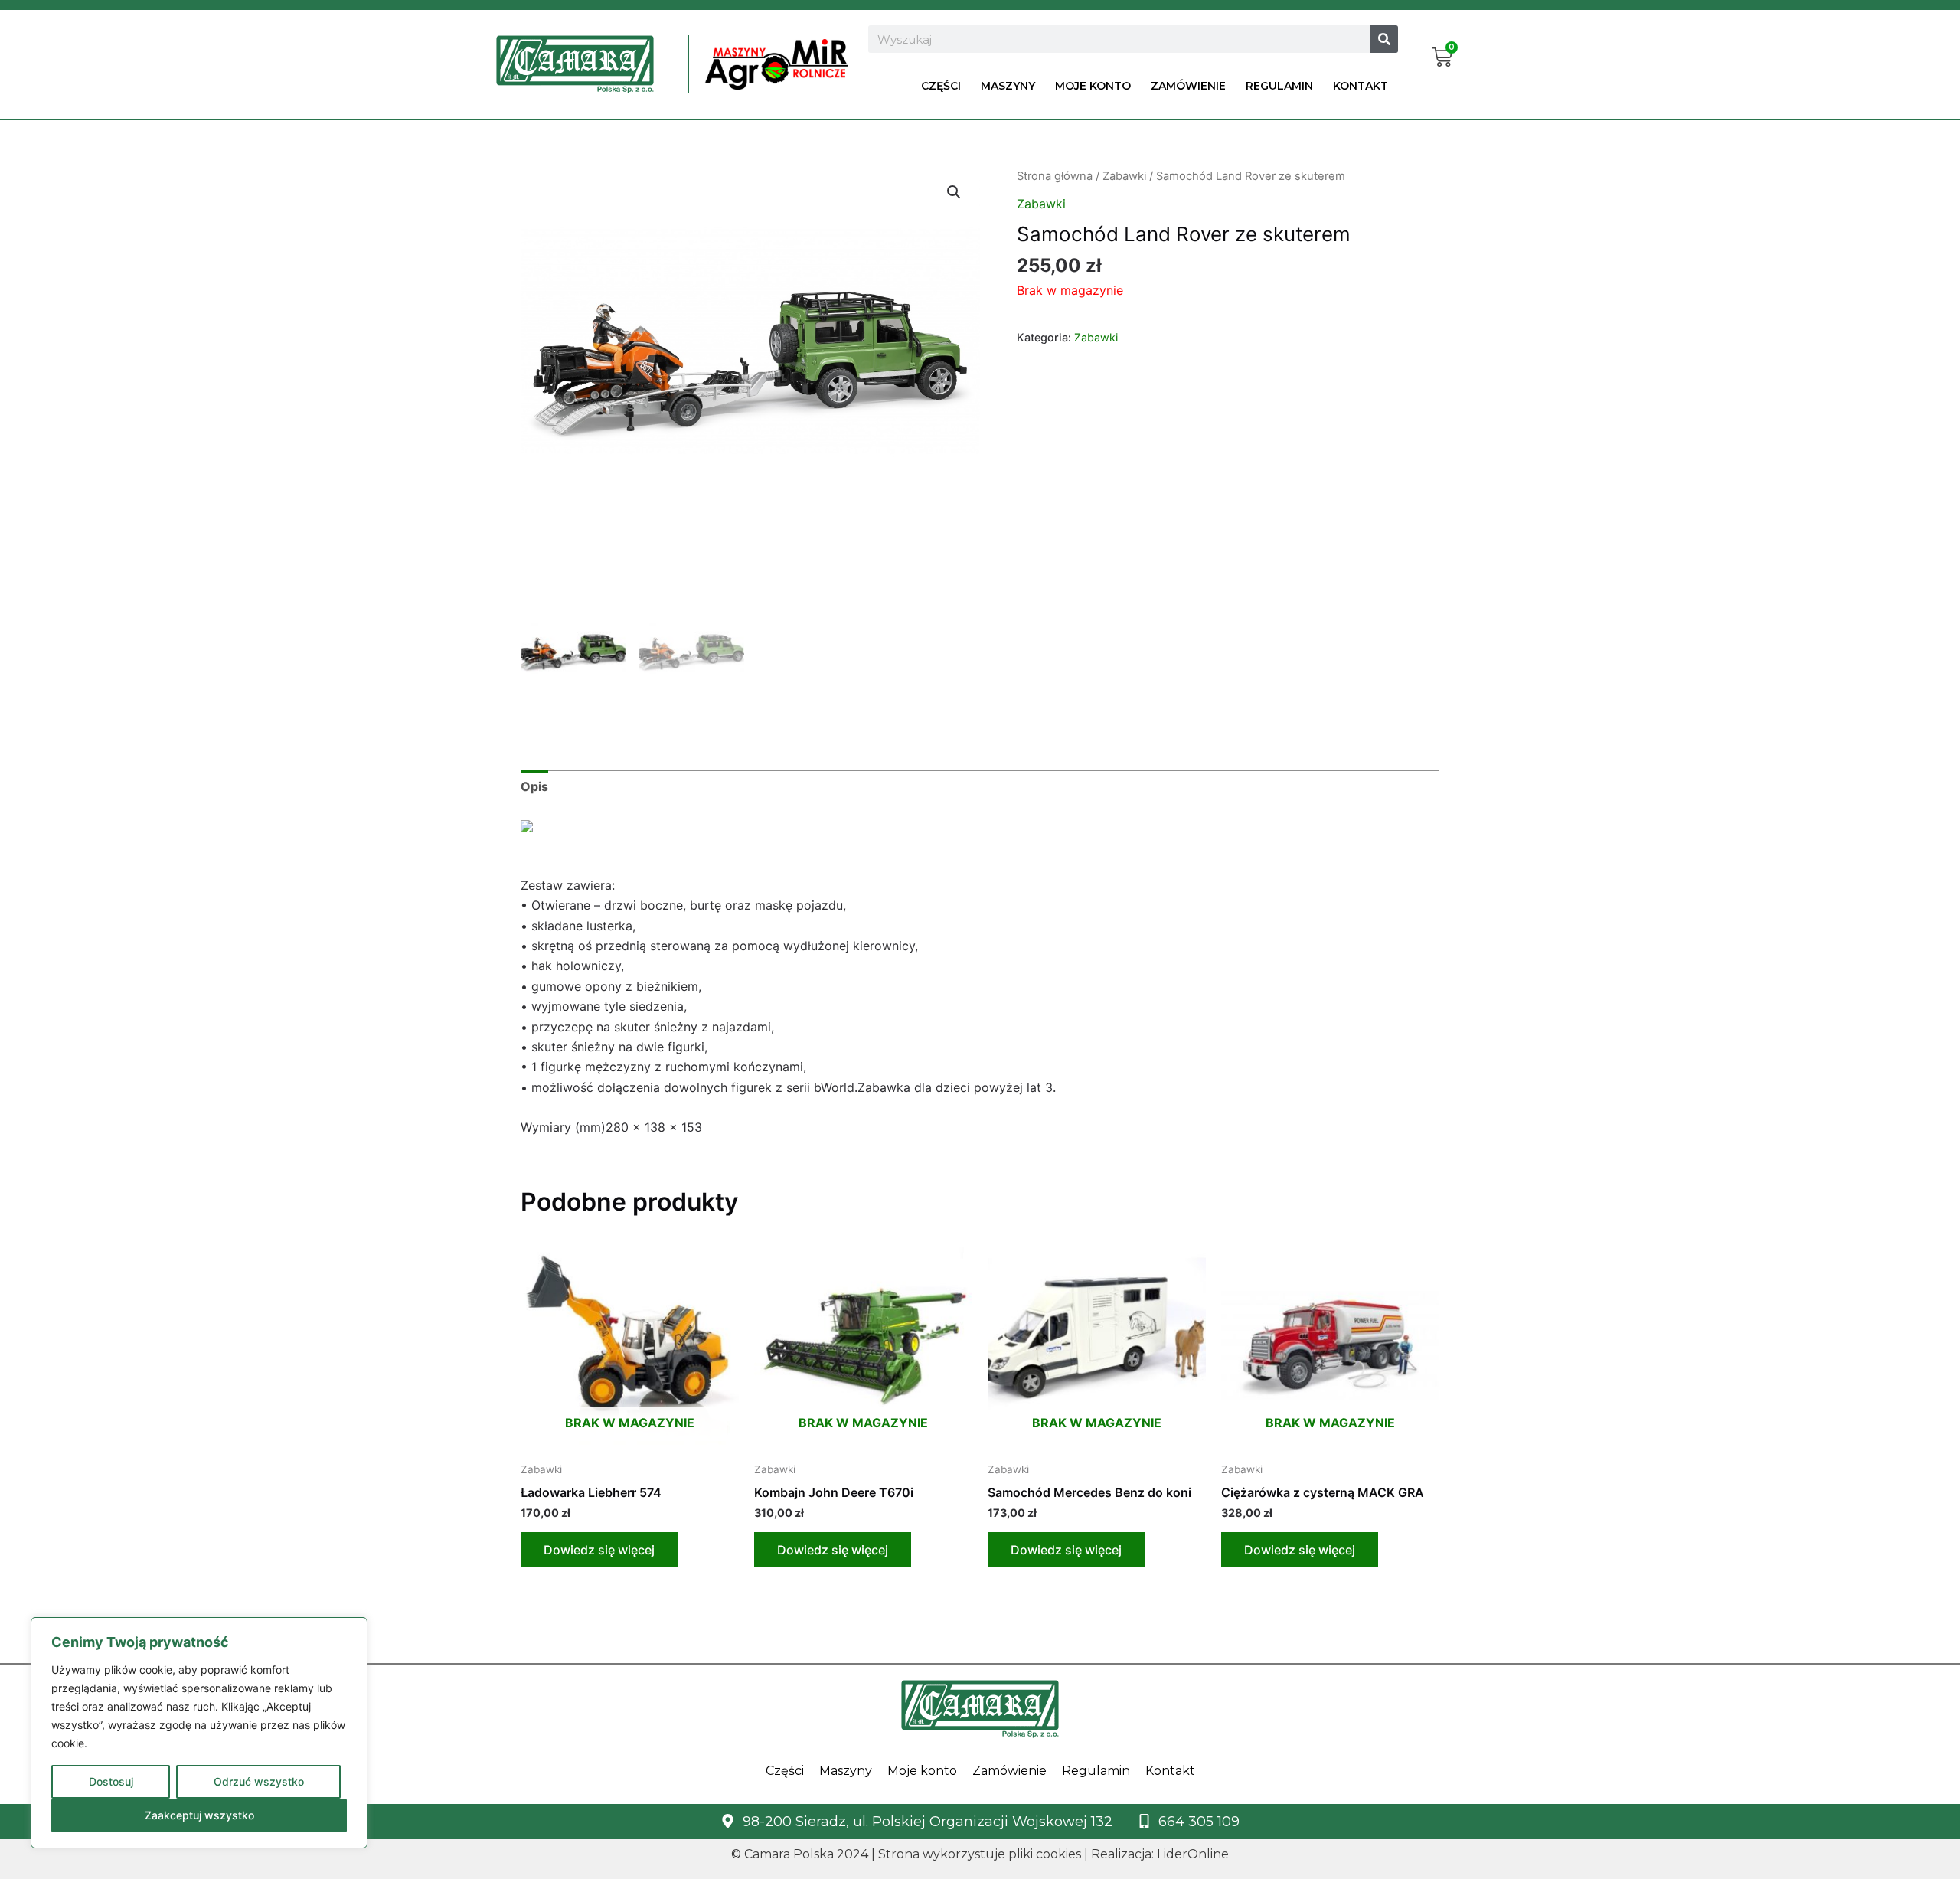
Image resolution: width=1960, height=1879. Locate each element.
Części (941, 86)
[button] (954, 192)
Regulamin (1279, 86)
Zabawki (1124, 176)
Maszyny (1008, 86)
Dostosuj (111, 1781)
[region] (199, 1733)
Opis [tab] (534, 786)
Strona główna (1055, 176)
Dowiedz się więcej (599, 1550)
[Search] (1384, 39)
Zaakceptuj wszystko (199, 1815)
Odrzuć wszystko (259, 1781)
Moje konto (1093, 86)
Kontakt (1361, 86)
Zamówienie (1188, 86)
